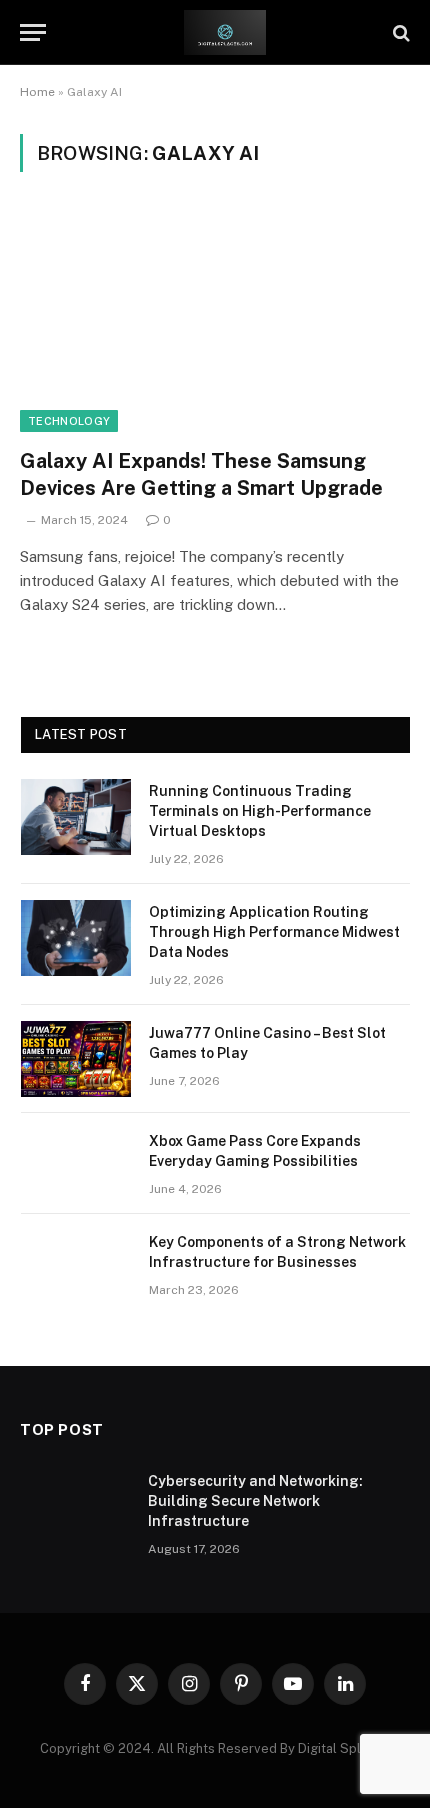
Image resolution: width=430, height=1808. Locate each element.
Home (37, 92)
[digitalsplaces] (225, 32)
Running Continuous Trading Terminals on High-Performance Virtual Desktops (260, 811)
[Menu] (33, 32)
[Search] (399, 32)
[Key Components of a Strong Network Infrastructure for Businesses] (76, 1268)
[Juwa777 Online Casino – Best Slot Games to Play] (76, 1059)
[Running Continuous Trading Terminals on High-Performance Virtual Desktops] (76, 817)
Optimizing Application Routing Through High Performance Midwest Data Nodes (274, 932)
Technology (69, 421)
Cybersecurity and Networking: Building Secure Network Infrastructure (255, 1501)
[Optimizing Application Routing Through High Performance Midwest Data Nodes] (76, 938)
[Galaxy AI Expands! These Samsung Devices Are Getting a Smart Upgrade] (215, 321)
